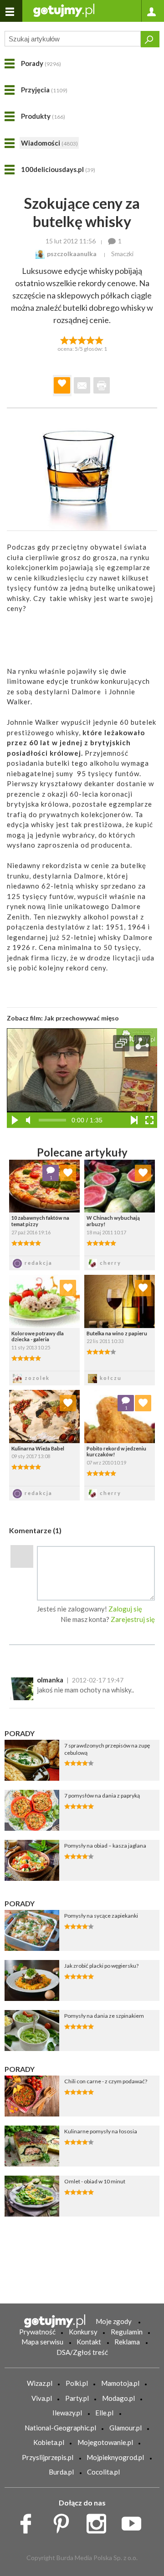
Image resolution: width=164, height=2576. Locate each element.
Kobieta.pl (49, 2442)
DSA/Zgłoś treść (82, 2352)
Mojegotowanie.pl (105, 2442)
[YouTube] (135, 2521)
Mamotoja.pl (120, 2383)
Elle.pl (104, 2413)
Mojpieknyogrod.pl (115, 2457)
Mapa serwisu (42, 2342)
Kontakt (89, 2342)
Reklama (127, 2342)
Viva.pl (42, 2398)
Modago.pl (118, 2398)
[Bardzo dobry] (91, 339)
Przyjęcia (44, 90)
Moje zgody (114, 2321)
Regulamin (127, 2332)
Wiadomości (49, 143)
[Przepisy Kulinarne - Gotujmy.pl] (64, 10)
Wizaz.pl (40, 2383)
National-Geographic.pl (60, 2428)
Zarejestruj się (133, 1619)
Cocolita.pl (103, 2472)
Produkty (43, 116)
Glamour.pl (126, 2428)
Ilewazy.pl (67, 2413)
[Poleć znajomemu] (82, 385)
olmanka (50, 1680)
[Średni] (73, 339)
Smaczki (122, 254)
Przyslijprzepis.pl (48, 2457)
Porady (41, 63)
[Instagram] (100, 2521)
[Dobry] (82, 339)
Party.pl (77, 2398)
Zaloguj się (125, 1609)
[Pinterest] (64, 2521)
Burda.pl (61, 2472)
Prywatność (37, 2332)
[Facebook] (29, 2521)
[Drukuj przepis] (102, 385)
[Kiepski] (64, 339)
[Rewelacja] (100, 339)
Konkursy (83, 2332)
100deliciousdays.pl (58, 169)
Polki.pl (77, 2383)
